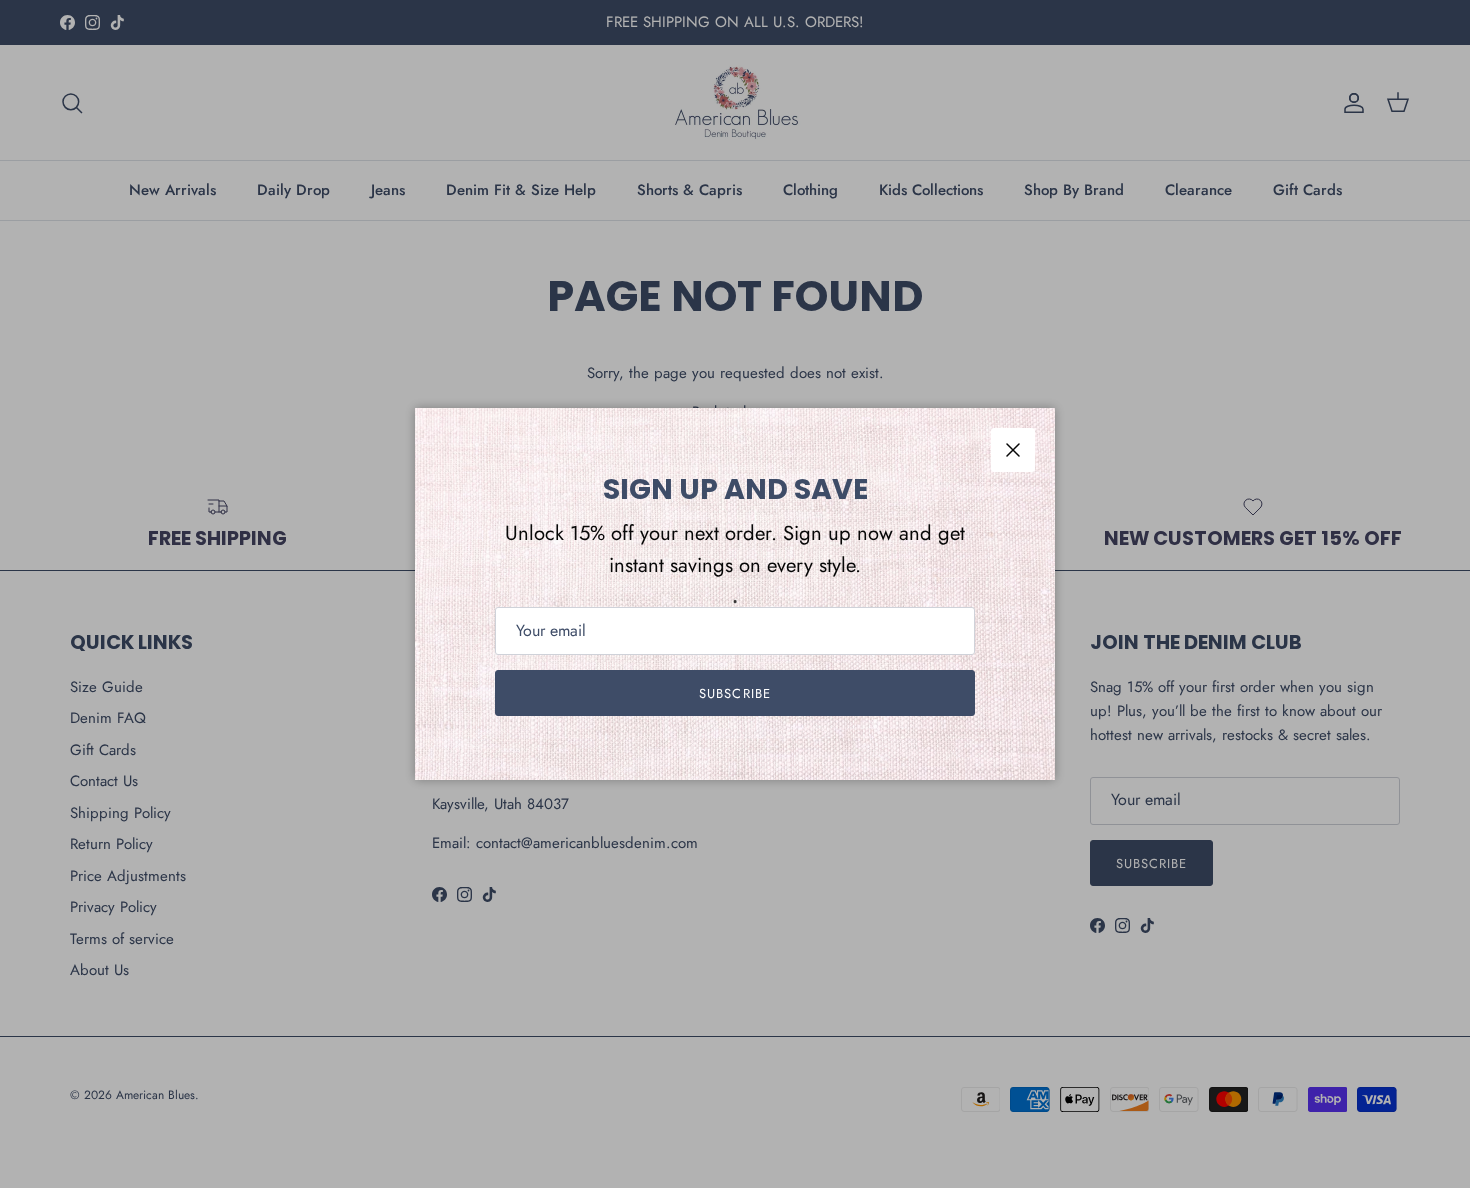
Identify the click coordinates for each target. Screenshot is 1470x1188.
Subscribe (734, 693)
